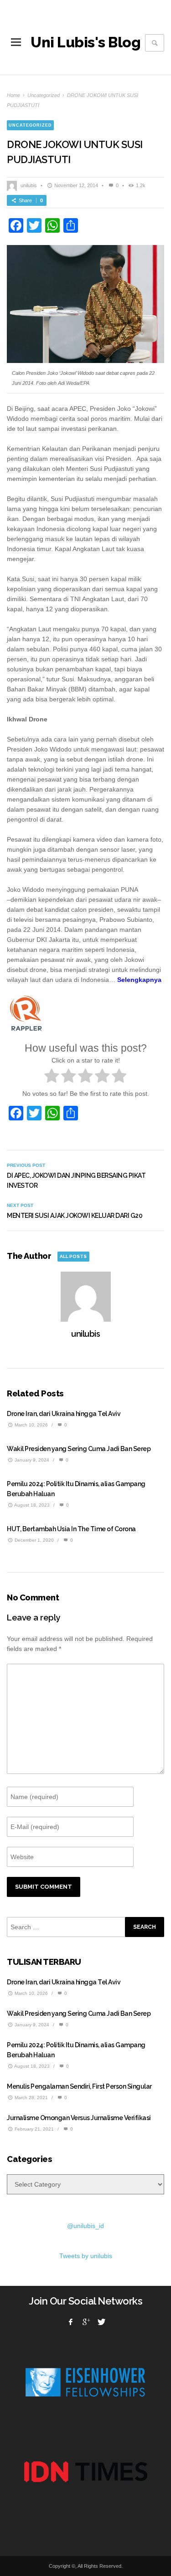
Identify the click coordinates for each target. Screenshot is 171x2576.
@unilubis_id (85, 2226)
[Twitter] (101, 2322)
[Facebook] (71, 2322)
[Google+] (86, 2322)
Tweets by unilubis (86, 2256)
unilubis (29, 185)
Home (13, 95)
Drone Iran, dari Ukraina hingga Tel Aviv (64, 1414)
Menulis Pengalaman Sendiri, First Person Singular (79, 2086)
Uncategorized (44, 95)
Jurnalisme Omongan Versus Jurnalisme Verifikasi (79, 2118)
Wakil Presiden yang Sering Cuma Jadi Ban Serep (79, 1449)
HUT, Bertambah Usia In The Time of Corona (71, 1529)
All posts (73, 1256)
